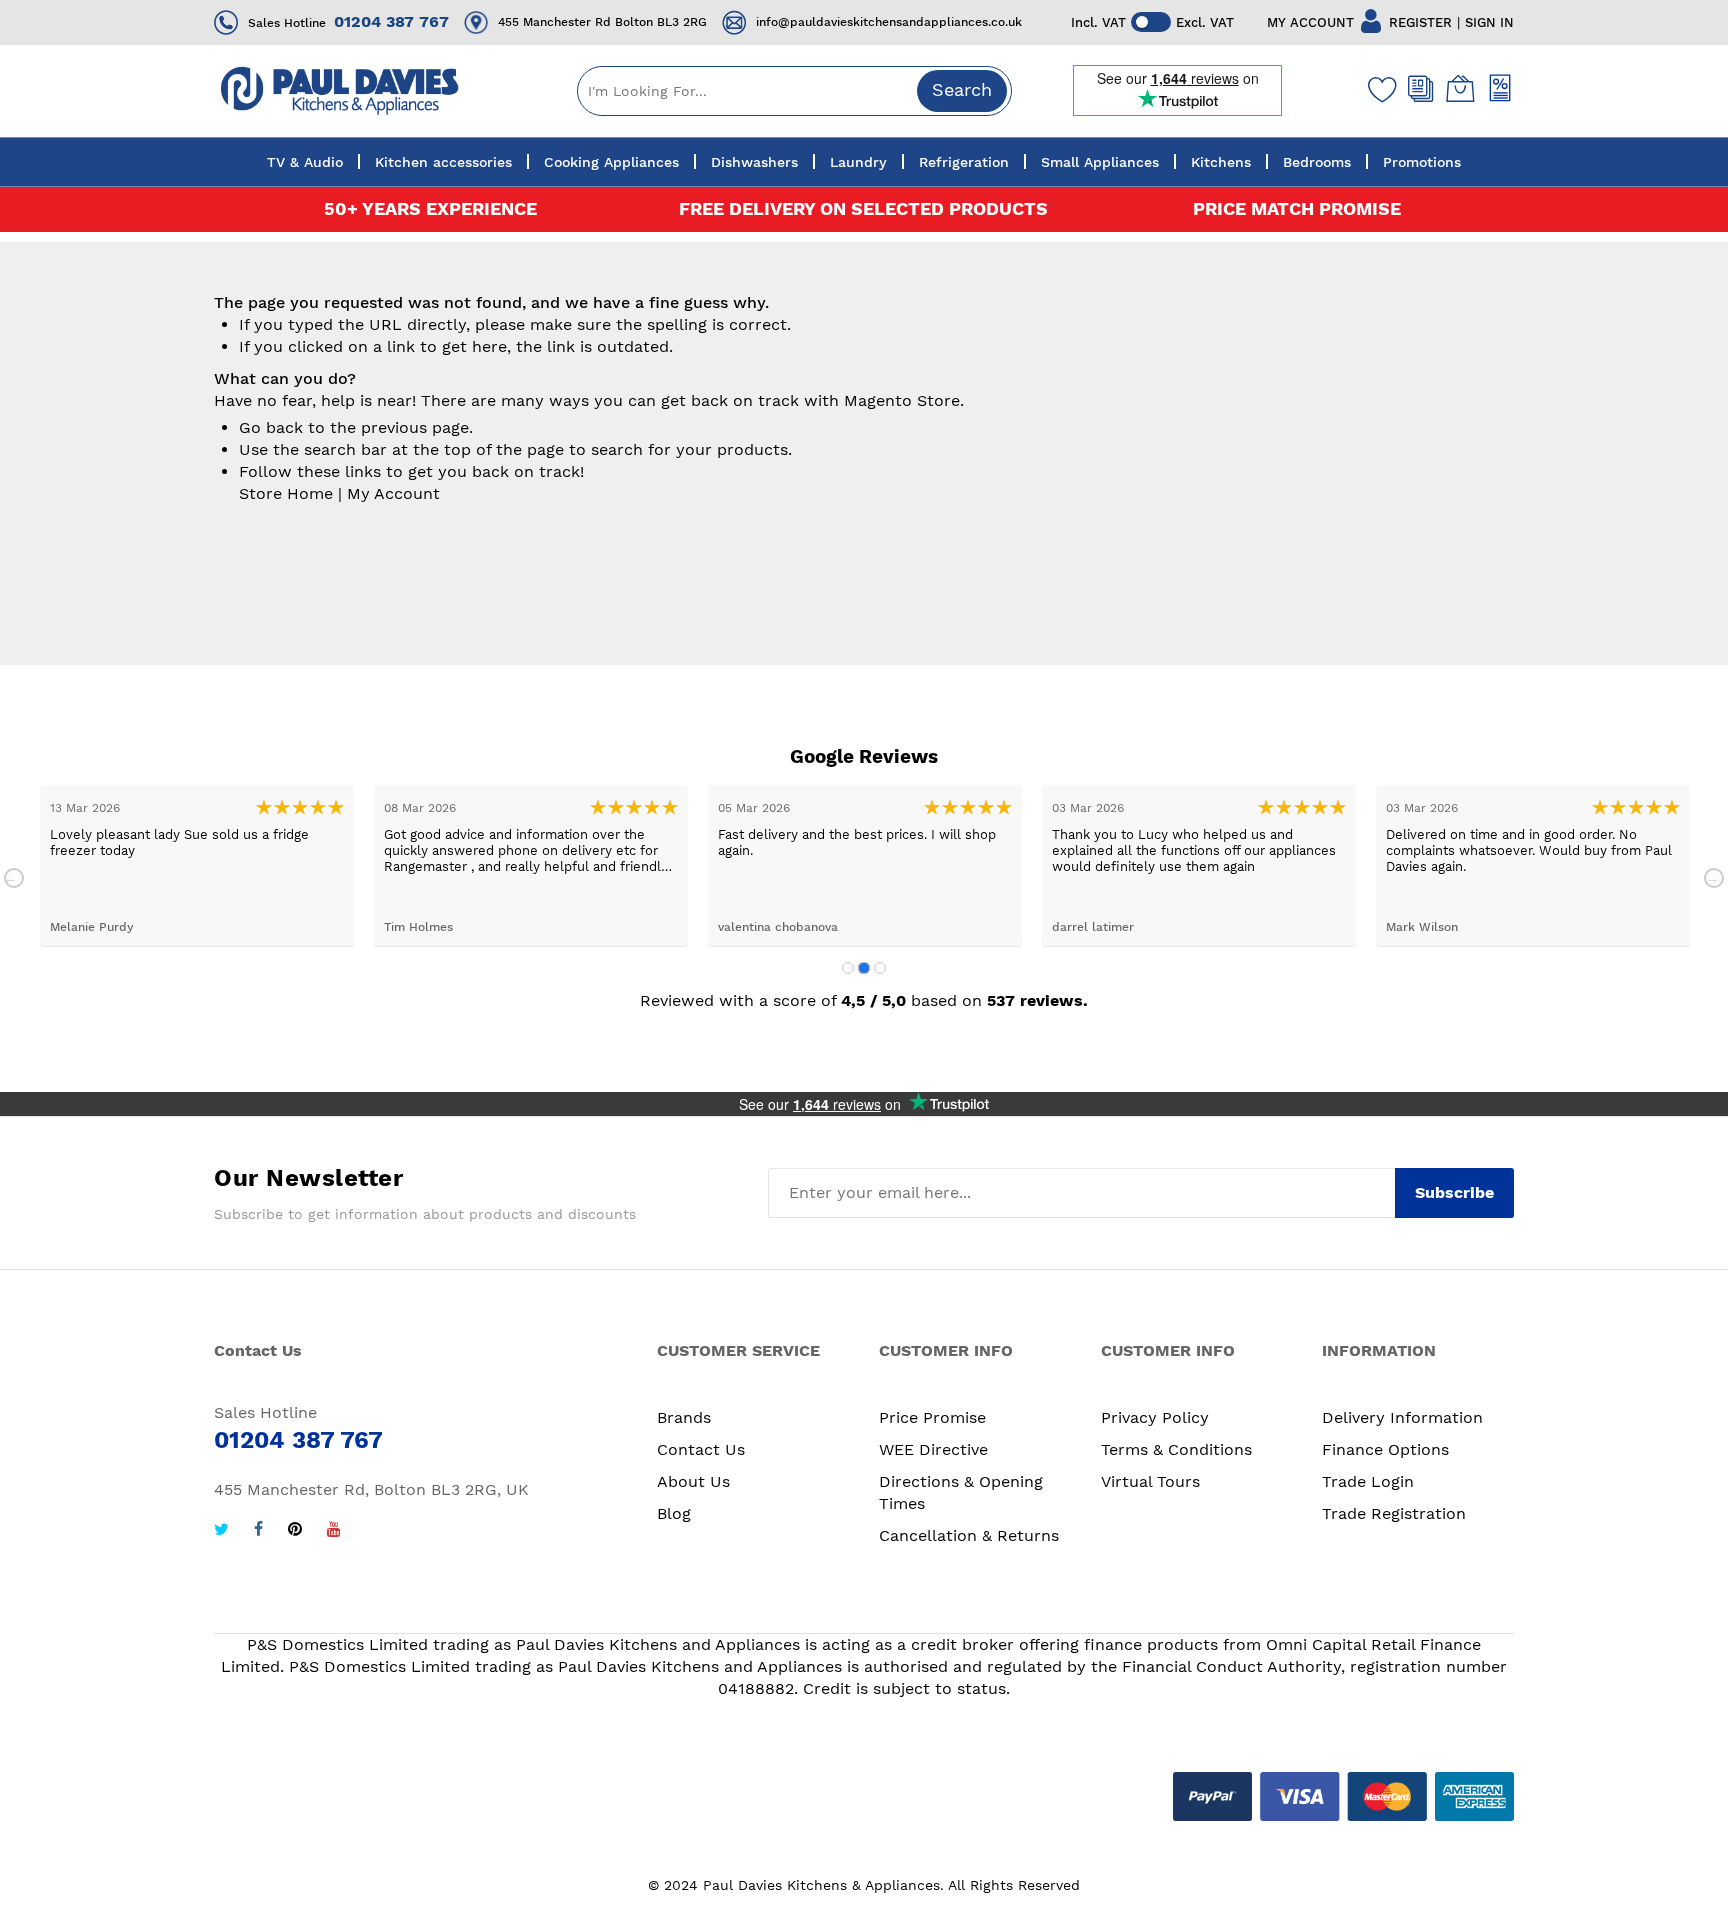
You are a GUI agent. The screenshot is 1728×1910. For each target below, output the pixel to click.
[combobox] (794, 91)
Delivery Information (1402, 1417)
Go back (271, 427)
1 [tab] (848, 968)
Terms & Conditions (1176, 1449)
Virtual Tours (1150, 1481)
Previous (14, 878)
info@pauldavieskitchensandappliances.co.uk (889, 22)
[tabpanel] (197, 865)
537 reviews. (1037, 1000)
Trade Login (1368, 1481)
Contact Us (701, 1449)
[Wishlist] (1378, 89)
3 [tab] (880, 968)
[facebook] (258, 1531)
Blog (674, 1513)
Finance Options (1385, 1449)
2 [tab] (864, 968)
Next (1714, 878)
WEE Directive (933, 1449)
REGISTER (1420, 22)
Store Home (286, 493)
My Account (393, 493)
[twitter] (221, 1531)
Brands (684, 1417)
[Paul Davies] (339, 90)
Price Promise (932, 1417)
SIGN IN (1489, 22)
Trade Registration (1394, 1513)
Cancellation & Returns (969, 1535)
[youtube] (334, 1531)
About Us (693, 1481)
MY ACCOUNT (1310, 22)
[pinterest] (295, 1531)
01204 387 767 (391, 21)
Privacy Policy (1155, 1417)
